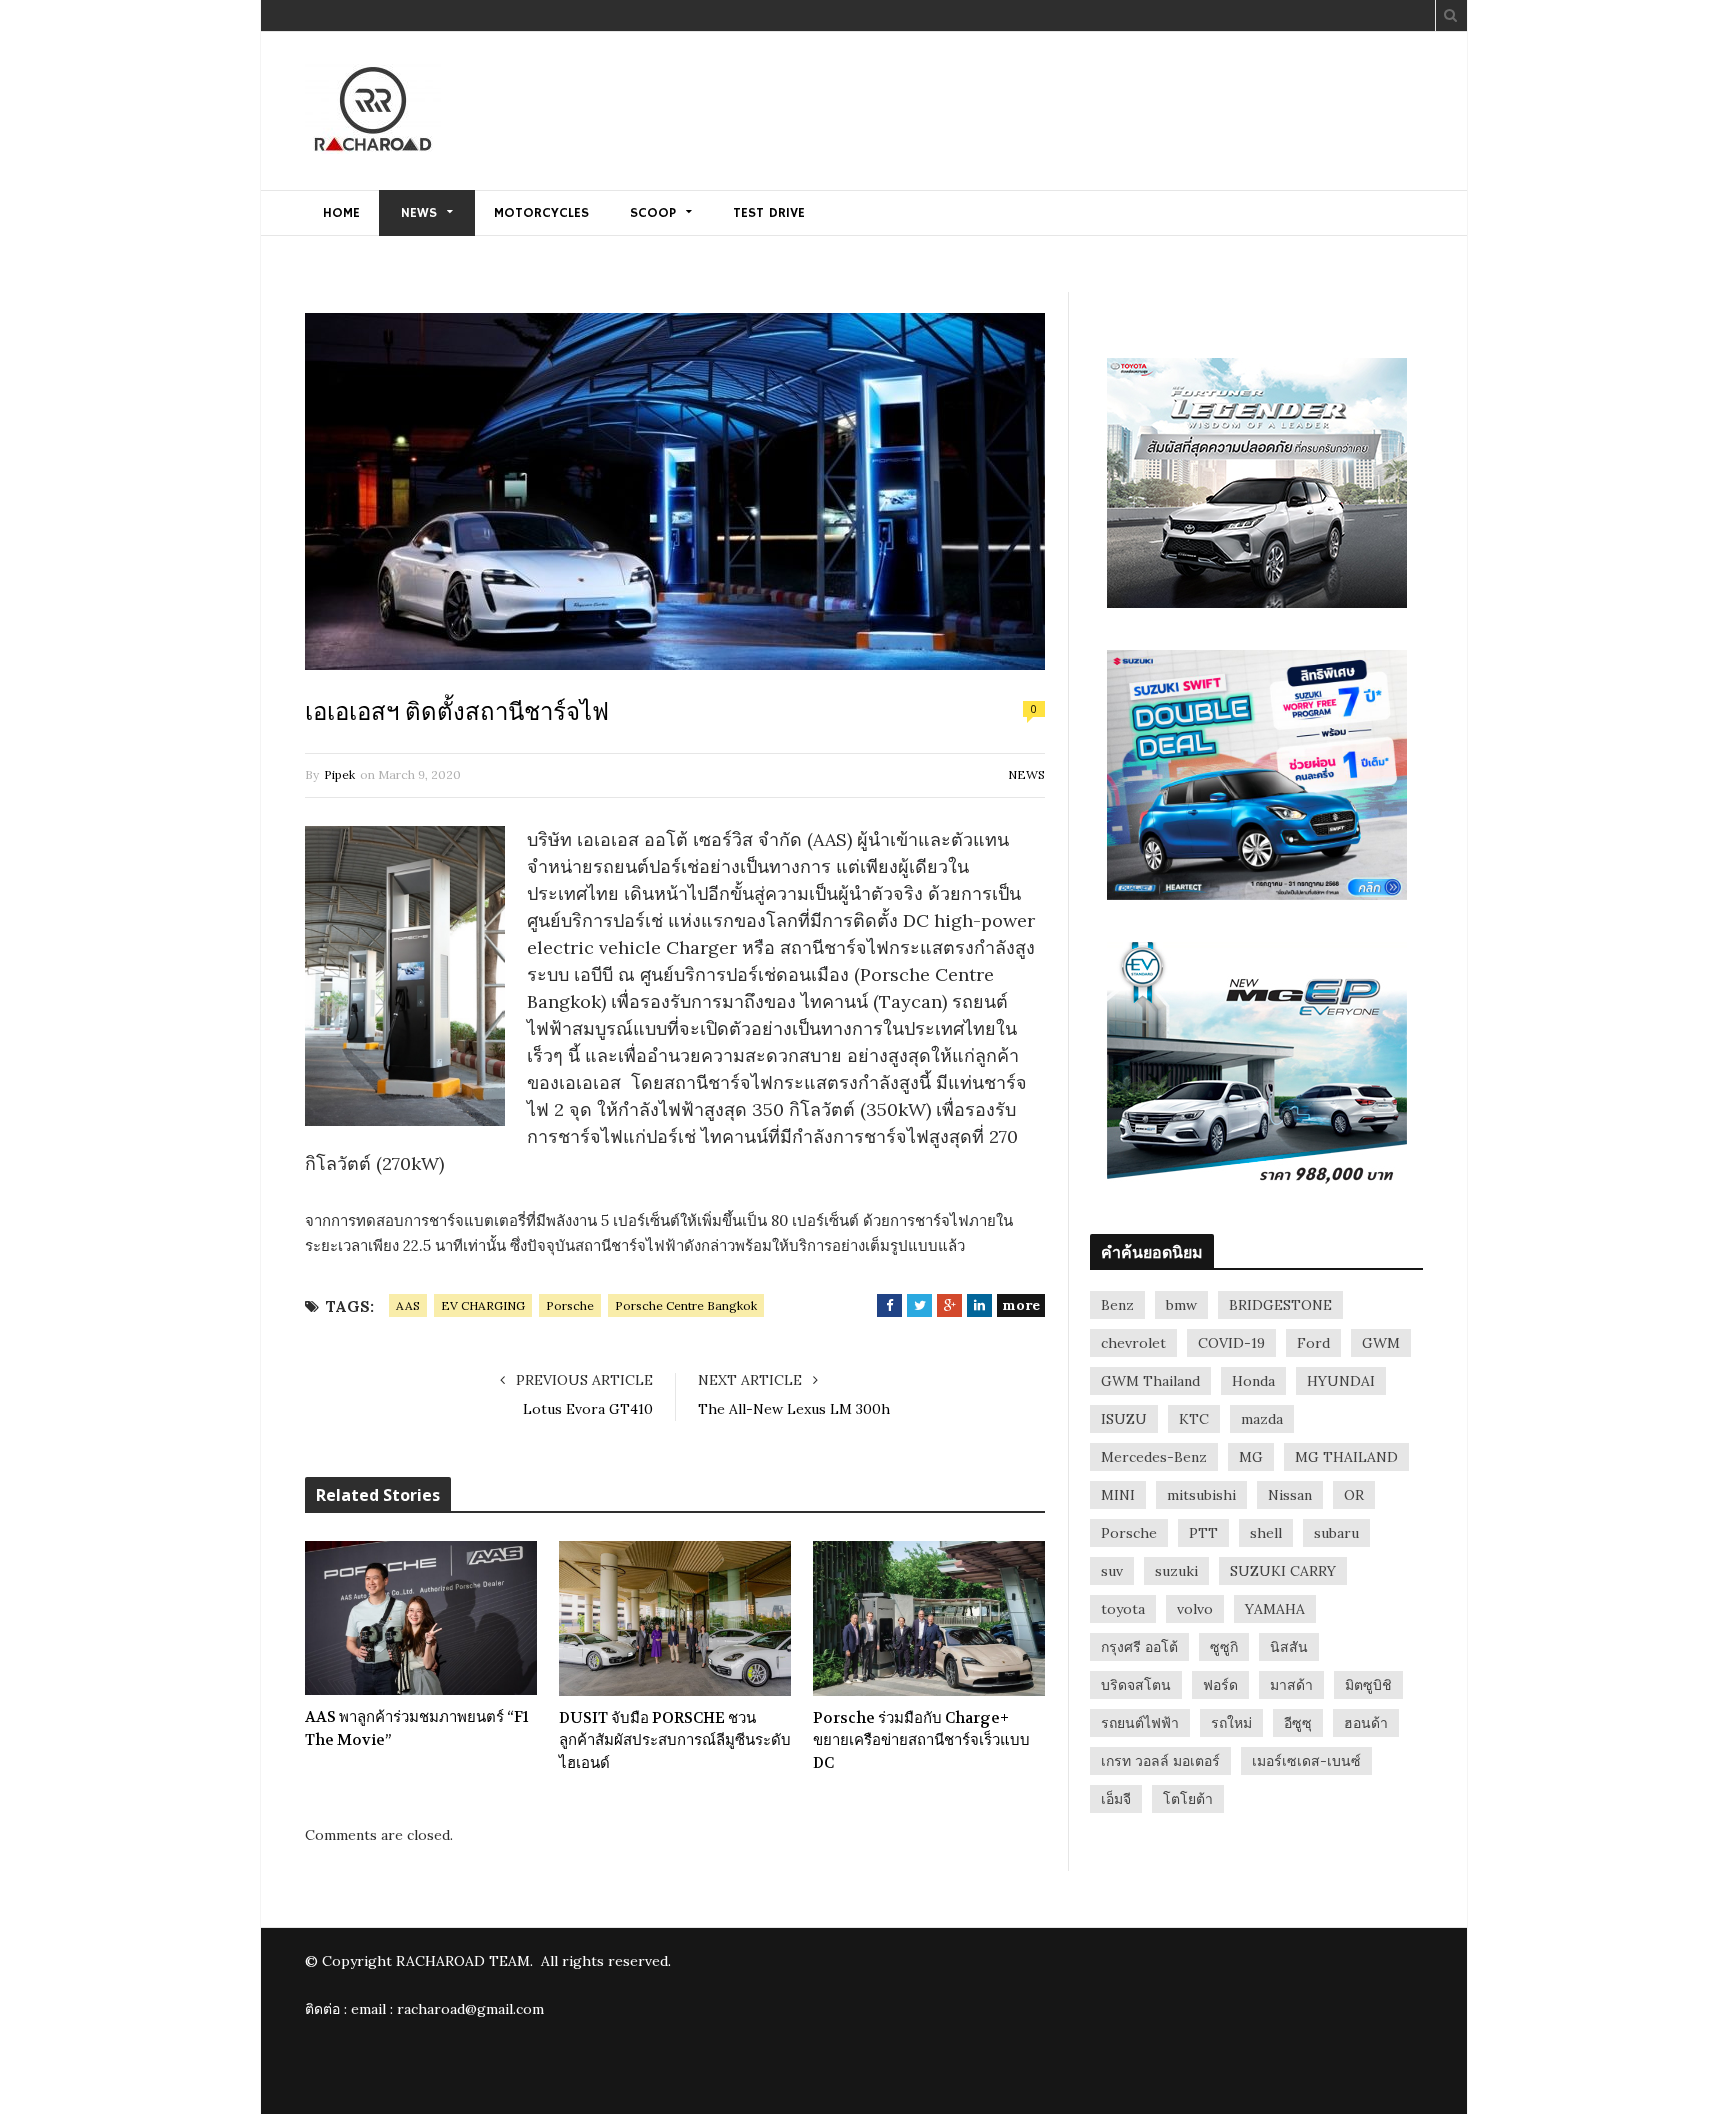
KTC (1194, 1419)
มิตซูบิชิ (1368, 1685)
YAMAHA (1275, 1609)
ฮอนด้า (1366, 1723)
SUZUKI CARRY (1283, 1571)
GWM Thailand (1150, 1381)
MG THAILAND (1346, 1457)
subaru (1336, 1533)
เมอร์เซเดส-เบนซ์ (1306, 1761)
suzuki (1176, 1571)
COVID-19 (1231, 1343)
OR (1354, 1495)
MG (1251, 1457)
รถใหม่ (1231, 1723)
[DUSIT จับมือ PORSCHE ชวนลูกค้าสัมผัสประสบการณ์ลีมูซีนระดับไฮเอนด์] (675, 1618)
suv (1112, 1571)
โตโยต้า (1188, 1799)
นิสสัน (1289, 1647)
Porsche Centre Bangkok (686, 1305)
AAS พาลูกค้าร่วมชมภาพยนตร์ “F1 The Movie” (417, 1728)
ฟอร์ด (1220, 1685)
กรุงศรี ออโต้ (1139, 1647)
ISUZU (1124, 1419)
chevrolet (1133, 1343)
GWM (1381, 1343)
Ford (1313, 1343)
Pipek (339, 774)
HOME (341, 213)
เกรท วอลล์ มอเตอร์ (1160, 1761)
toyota (1123, 1609)
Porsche (570, 1305)
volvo (1195, 1609)
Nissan (1290, 1495)
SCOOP (653, 213)
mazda (1262, 1419)
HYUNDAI (1341, 1381)
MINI (1118, 1495)
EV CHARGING (483, 1305)
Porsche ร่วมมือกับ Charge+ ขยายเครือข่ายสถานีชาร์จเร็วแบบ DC (921, 1740)
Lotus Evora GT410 (588, 1409)
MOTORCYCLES (541, 213)
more (1021, 1305)
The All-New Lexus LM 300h (794, 1409)
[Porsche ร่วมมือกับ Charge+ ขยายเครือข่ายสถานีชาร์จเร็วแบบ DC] (929, 1618)
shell (1266, 1533)
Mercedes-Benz (1154, 1457)
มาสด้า (1291, 1685)
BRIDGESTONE (1280, 1305)
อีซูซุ (1298, 1723)
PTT (1203, 1533)
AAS (408, 1305)
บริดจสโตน (1136, 1685)
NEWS (419, 213)
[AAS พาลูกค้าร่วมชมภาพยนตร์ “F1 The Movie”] (421, 1618)
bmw (1181, 1305)
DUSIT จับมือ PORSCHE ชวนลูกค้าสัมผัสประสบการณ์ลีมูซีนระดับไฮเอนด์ (675, 1740)
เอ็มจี (1116, 1799)
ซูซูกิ (1224, 1647)
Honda (1253, 1381)
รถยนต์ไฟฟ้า (1140, 1723)
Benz (1117, 1305)
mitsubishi (1201, 1495)
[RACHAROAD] (373, 112)
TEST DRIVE (769, 213)
